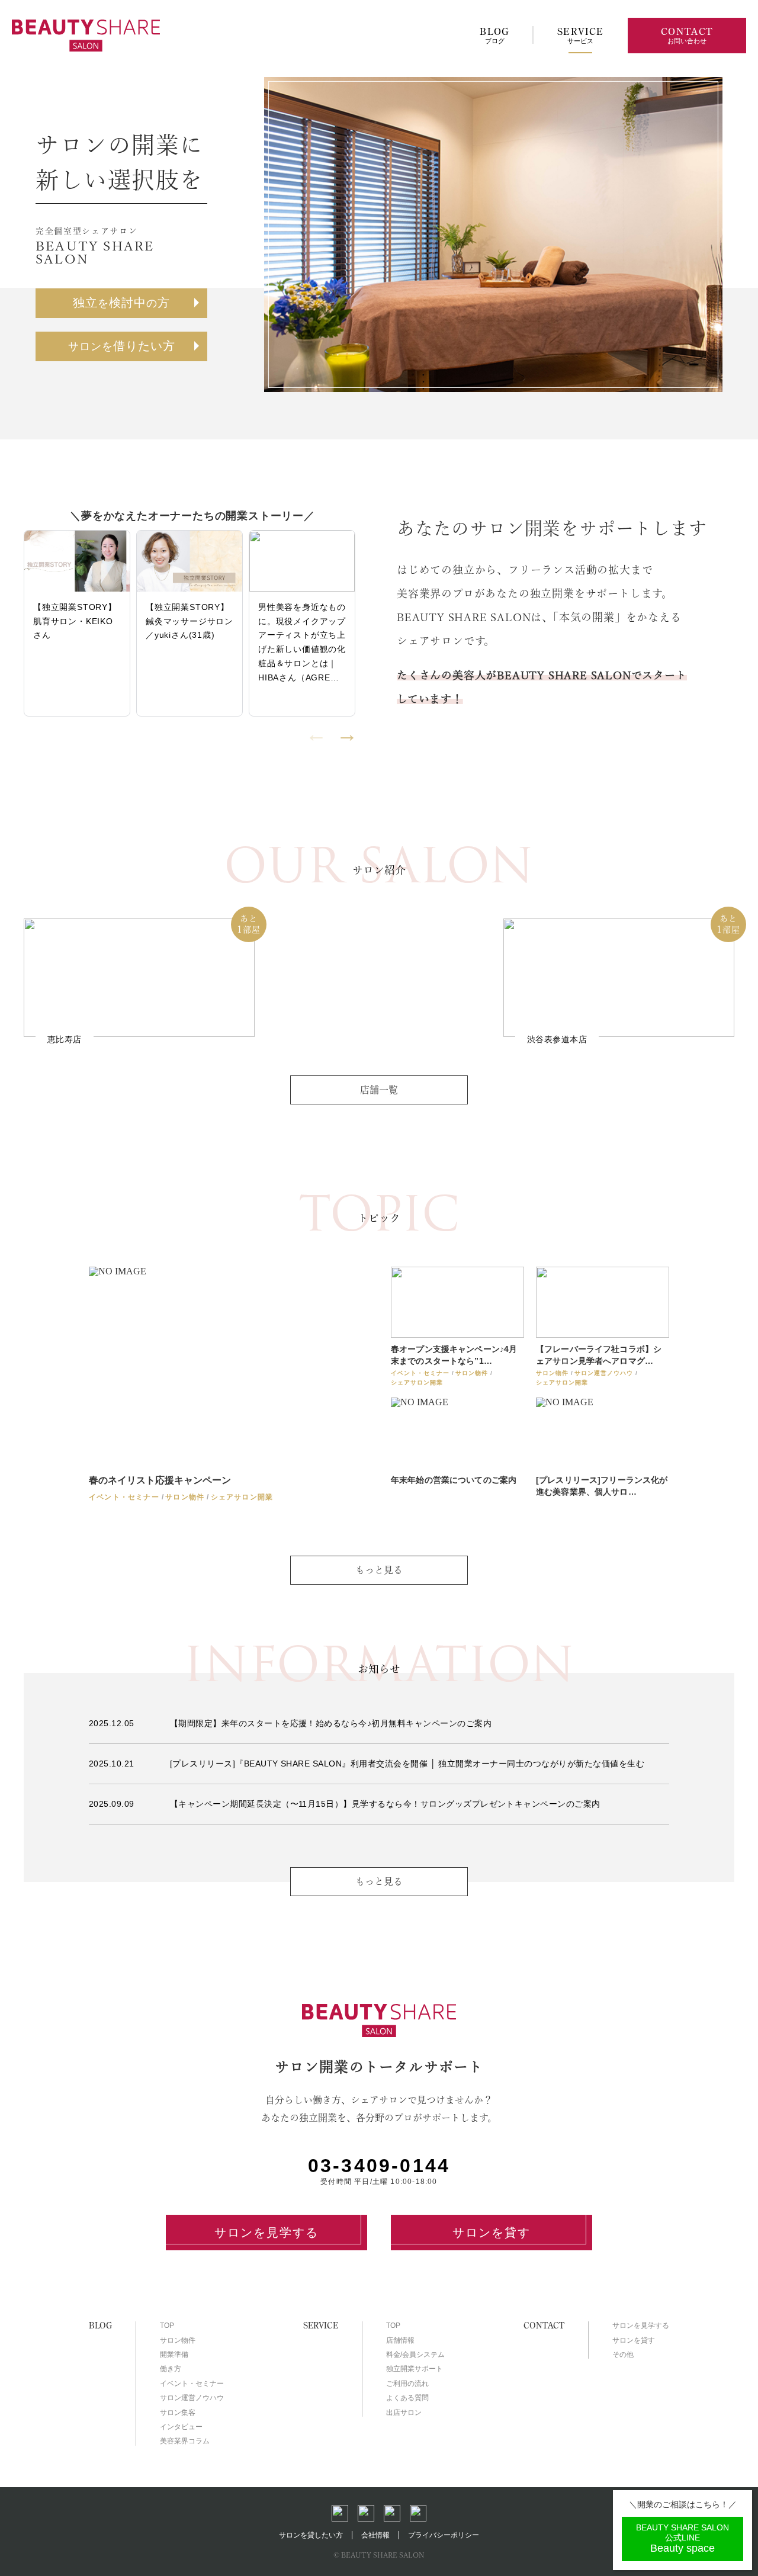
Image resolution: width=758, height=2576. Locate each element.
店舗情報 (400, 2340)
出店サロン (404, 2413)
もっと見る (379, 1881)
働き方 (171, 2369)
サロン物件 (178, 2340)
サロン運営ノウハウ (192, 2398)
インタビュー (181, 2427)
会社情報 (375, 2535)
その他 (623, 2355)
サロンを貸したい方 (311, 2535)
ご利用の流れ (407, 2384)
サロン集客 (178, 2413)
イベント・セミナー (192, 2384)
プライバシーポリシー (444, 2535)
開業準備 (174, 2355)
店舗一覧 (379, 1090)
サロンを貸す (492, 2233)
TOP (167, 2326)
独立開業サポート (415, 2369)
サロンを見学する (266, 2233)
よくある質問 (407, 2398)
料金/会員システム (415, 2355)
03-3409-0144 (379, 2166)
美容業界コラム (185, 2441)
